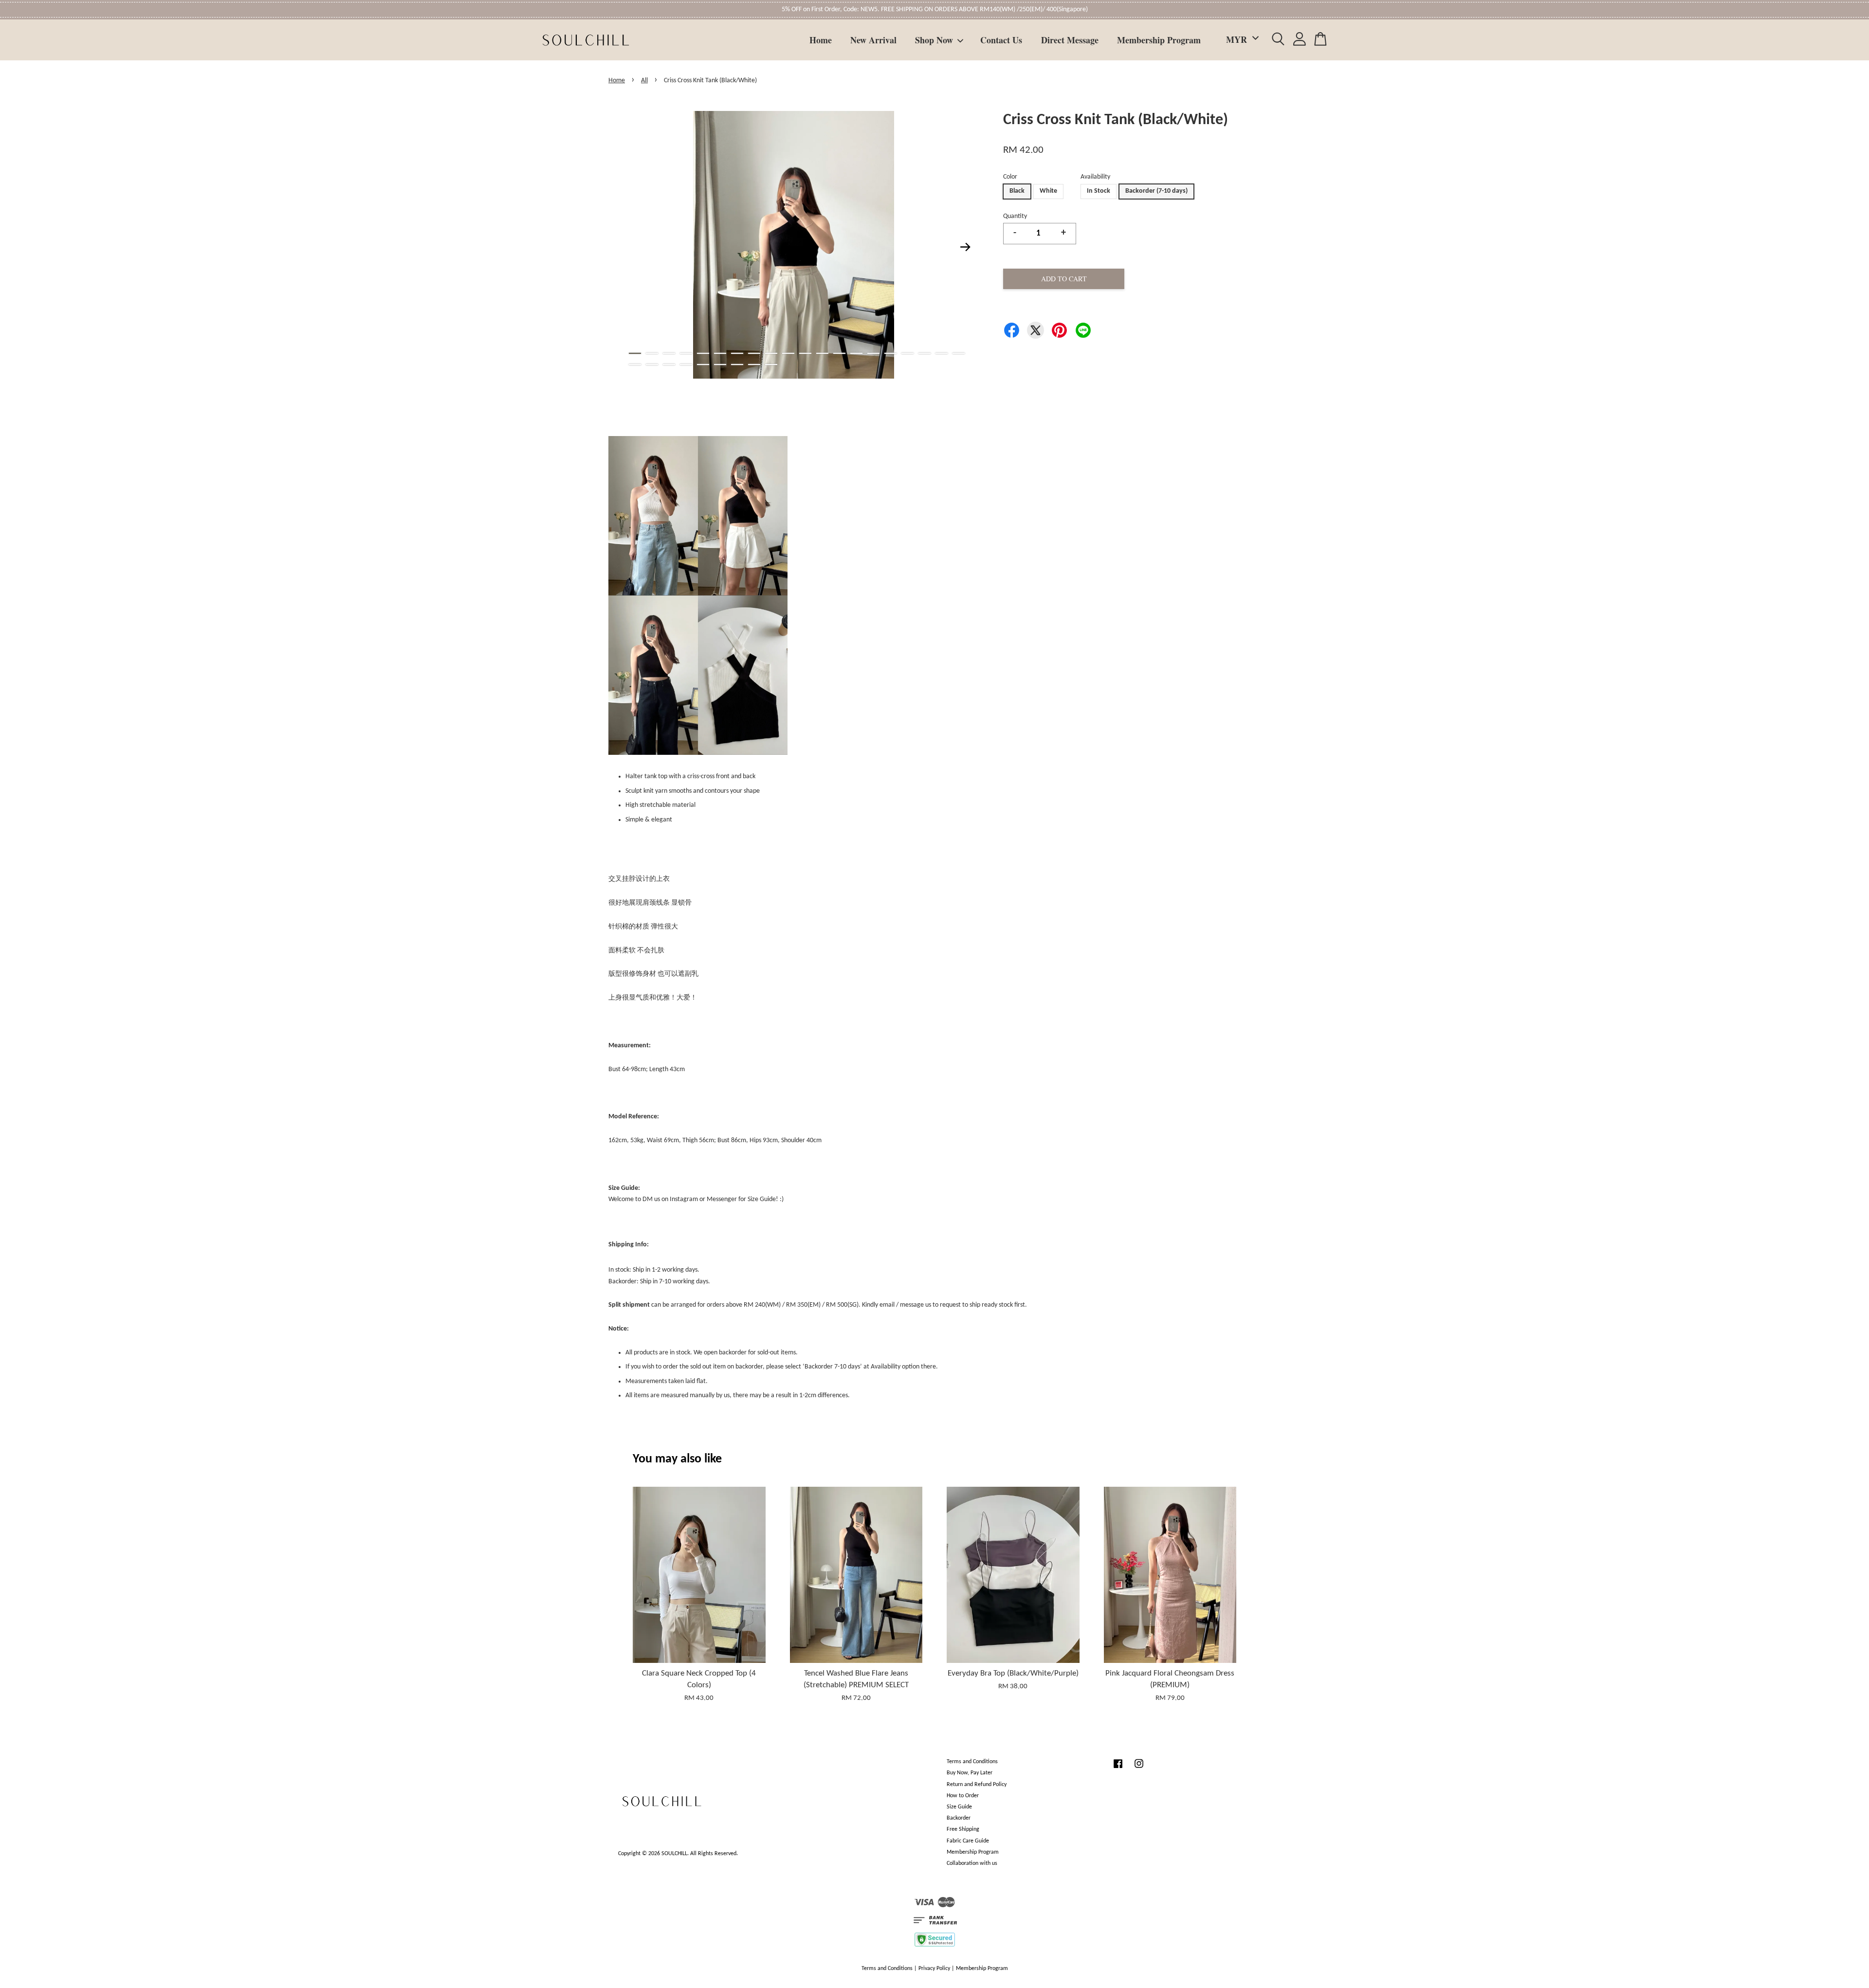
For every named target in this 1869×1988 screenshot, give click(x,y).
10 (788, 353)
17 (907, 353)
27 (737, 365)
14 (856, 353)
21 (635, 365)
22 (652, 365)
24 (686, 365)
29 (771, 365)
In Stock (1099, 191)
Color (1010, 177)
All (644, 81)
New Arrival (873, 40)
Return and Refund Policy (977, 1785)
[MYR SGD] (1241, 40)
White (1048, 191)
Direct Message (1070, 40)
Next (966, 247)
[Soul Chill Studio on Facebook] (1118, 1769)
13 (839, 353)
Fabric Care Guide (968, 1841)
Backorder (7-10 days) (1156, 191)
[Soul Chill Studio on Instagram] (1139, 1769)
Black (1017, 191)
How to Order (963, 1796)
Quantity (1015, 216)
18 (925, 353)
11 (805, 353)
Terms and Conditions (972, 1762)
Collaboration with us (972, 1863)
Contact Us (1001, 40)
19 (942, 353)
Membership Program (1159, 40)
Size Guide (959, 1807)
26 (720, 365)
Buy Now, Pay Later (970, 1773)
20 (959, 353)
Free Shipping (963, 1829)
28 (754, 365)
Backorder (959, 1818)
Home (821, 40)
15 (873, 353)
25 (703, 365)
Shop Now (934, 40)
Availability (1095, 177)
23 (669, 365)
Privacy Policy (934, 1969)
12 (822, 353)
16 (890, 353)
